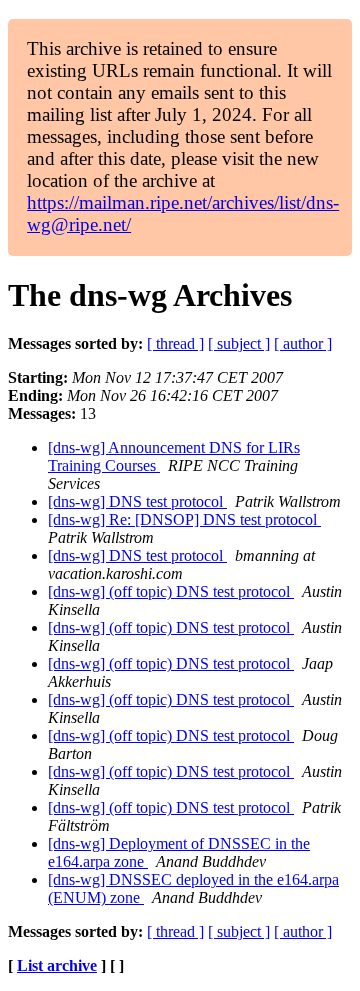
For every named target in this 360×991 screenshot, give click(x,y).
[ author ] (303, 343)
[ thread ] (175, 343)
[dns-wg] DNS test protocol (137, 501)
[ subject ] (239, 343)
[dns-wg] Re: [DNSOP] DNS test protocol (184, 519)
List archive (57, 965)
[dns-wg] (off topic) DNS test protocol (171, 591)
